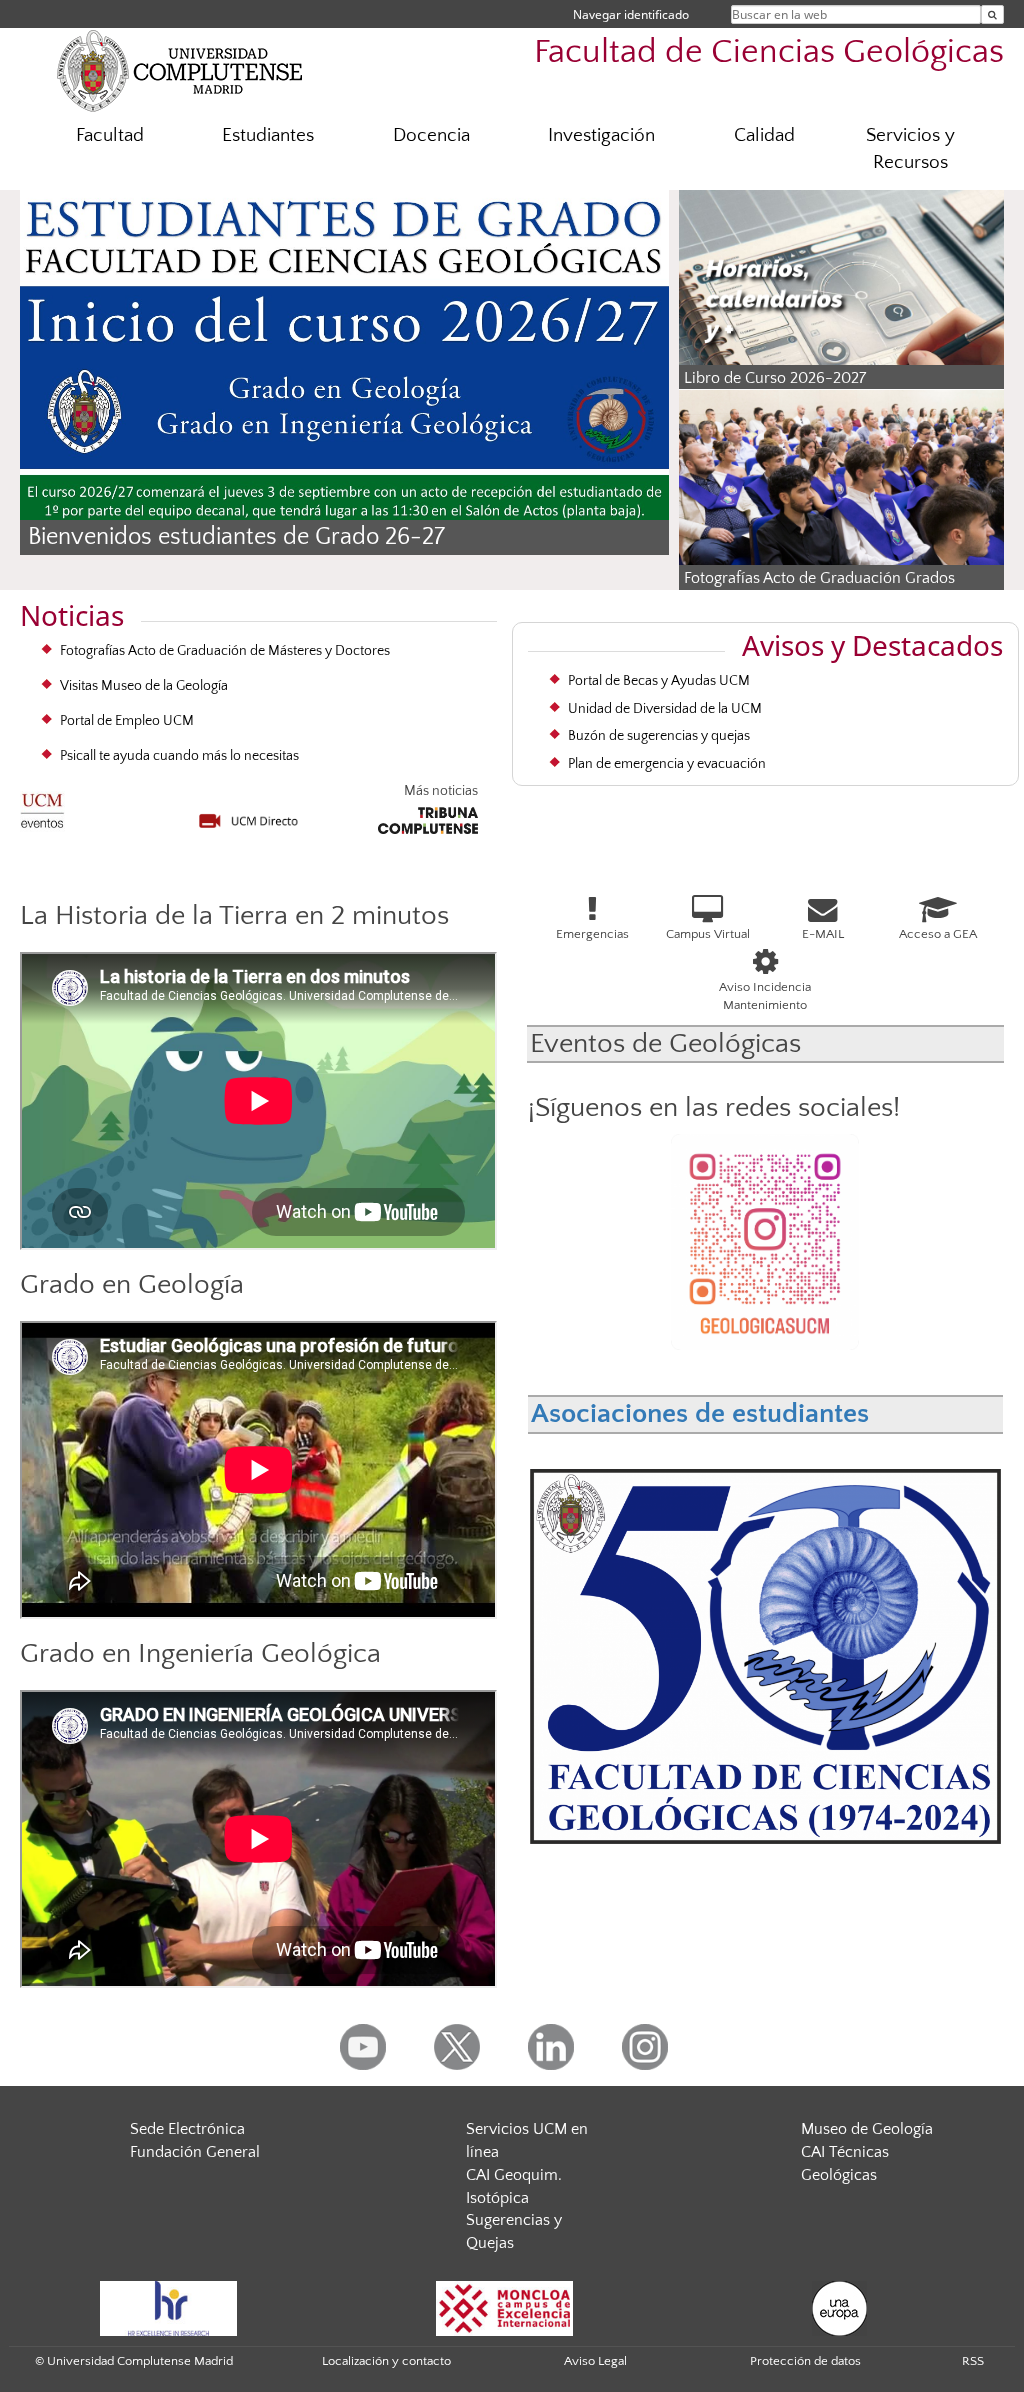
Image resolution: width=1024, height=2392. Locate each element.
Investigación (601, 135)
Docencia (431, 135)
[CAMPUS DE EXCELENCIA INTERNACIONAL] (505, 2307)
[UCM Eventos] (42, 804)
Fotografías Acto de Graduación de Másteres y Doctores (225, 651)
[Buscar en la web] (992, 14)
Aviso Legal (595, 2361)
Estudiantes (268, 135)
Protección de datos (805, 2361)
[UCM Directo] (249, 813)
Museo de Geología (867, 2129)
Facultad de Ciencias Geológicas (769, 52)
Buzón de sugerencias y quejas (659, 736)
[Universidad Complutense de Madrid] (180, 70)
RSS (973, 2361)
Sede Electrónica (187, 2129)
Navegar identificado (631, 14)
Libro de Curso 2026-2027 (775, 378)
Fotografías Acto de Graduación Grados (819, 578)
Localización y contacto (386, 2361)
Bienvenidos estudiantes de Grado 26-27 (236, 537)
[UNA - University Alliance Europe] (839, 2307)
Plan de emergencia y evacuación (667, 764)
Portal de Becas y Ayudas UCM (659, 681)
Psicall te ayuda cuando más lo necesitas (179, 756)
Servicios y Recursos (910, 149)
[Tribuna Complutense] (428, 817)
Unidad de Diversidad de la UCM (665, 709)
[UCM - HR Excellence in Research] (169, 2307)
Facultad (110, 135)
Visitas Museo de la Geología (144, 686)
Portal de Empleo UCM (127, 721)
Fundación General (195, 2152)
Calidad (764, 135)
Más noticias (440, 791)
